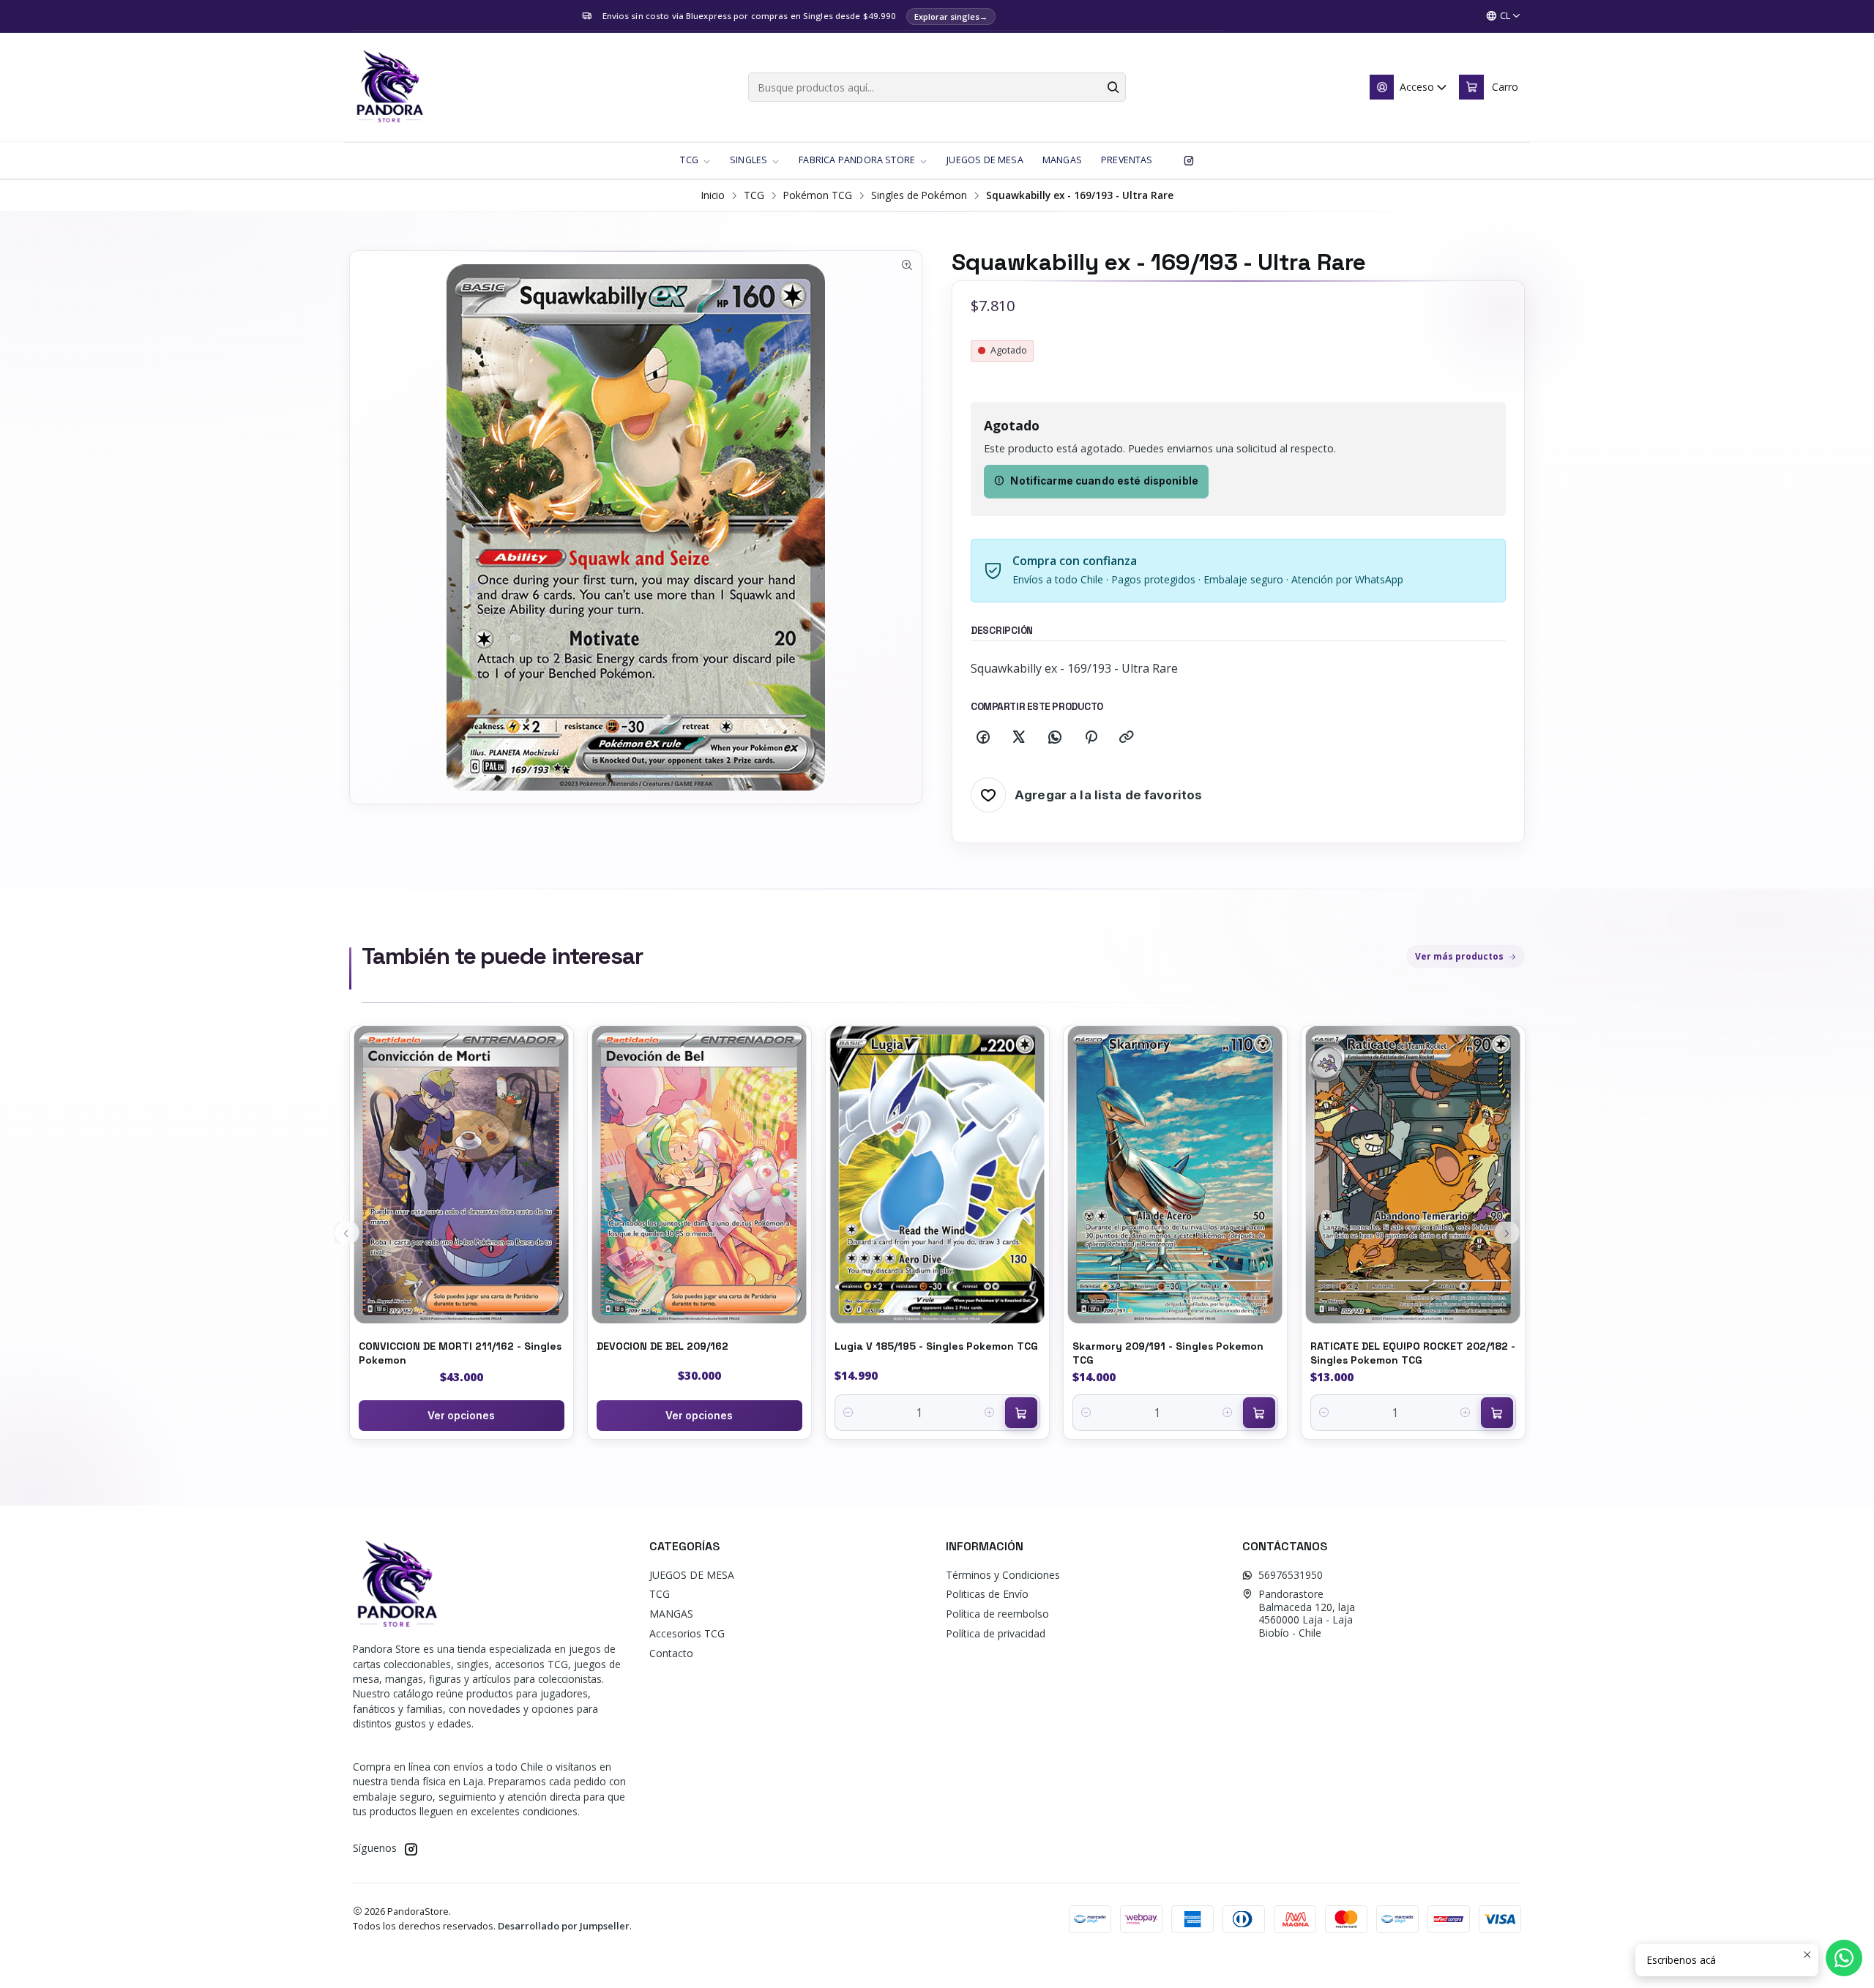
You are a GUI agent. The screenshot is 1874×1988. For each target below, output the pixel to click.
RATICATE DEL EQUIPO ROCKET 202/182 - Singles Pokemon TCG (1413, 1353)
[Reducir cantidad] (849, 1413)
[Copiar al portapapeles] (1127, 738)
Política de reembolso (997, 1614)
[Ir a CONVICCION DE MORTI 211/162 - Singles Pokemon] (462, 1175)
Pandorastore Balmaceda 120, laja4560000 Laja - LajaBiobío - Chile (1307, 1613)
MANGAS (671, 1614)
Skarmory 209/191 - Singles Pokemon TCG (1168, 1353)
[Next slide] (1507, 1233)
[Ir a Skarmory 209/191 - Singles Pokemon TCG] (1175, 1175)
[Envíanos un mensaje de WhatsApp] (1844, 1958)
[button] (695, 160)
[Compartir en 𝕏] (1019, 738)
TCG (754, 195)
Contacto (671, 1653)
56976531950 (1291, 1575)
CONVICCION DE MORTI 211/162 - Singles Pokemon (460, 1353)
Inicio (713, 195)
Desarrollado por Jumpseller (564, 1926)
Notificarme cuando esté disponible (1104, 481)
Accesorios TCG (687, 1633)
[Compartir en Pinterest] (1091, 738)
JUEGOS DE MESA (692, 1575)
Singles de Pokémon (919, 195)
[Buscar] (1113, 87)
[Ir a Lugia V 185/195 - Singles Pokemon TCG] (937, 1175)
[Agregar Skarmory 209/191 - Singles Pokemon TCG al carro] (1259, 1413)
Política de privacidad (996, 1633)
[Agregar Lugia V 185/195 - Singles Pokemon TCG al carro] (1021, 1413)
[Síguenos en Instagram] (1189, 160)
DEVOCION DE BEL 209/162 (662, 1346)
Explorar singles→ (951, 16)
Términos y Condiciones (1003, 1575)
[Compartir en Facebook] (983, 738)
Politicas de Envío (987, 1594)
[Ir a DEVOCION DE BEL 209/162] (699, 1175)
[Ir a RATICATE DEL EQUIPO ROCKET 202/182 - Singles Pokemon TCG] (1413, 1175)
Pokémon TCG (818, 195)
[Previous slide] (347, 1233)
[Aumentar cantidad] (990, 1413)
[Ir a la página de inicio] (389, 87)
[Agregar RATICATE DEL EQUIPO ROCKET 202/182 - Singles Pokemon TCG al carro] (1497, 1413)
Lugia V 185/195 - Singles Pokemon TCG (936, 1346)
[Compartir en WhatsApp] (1055, 738)
